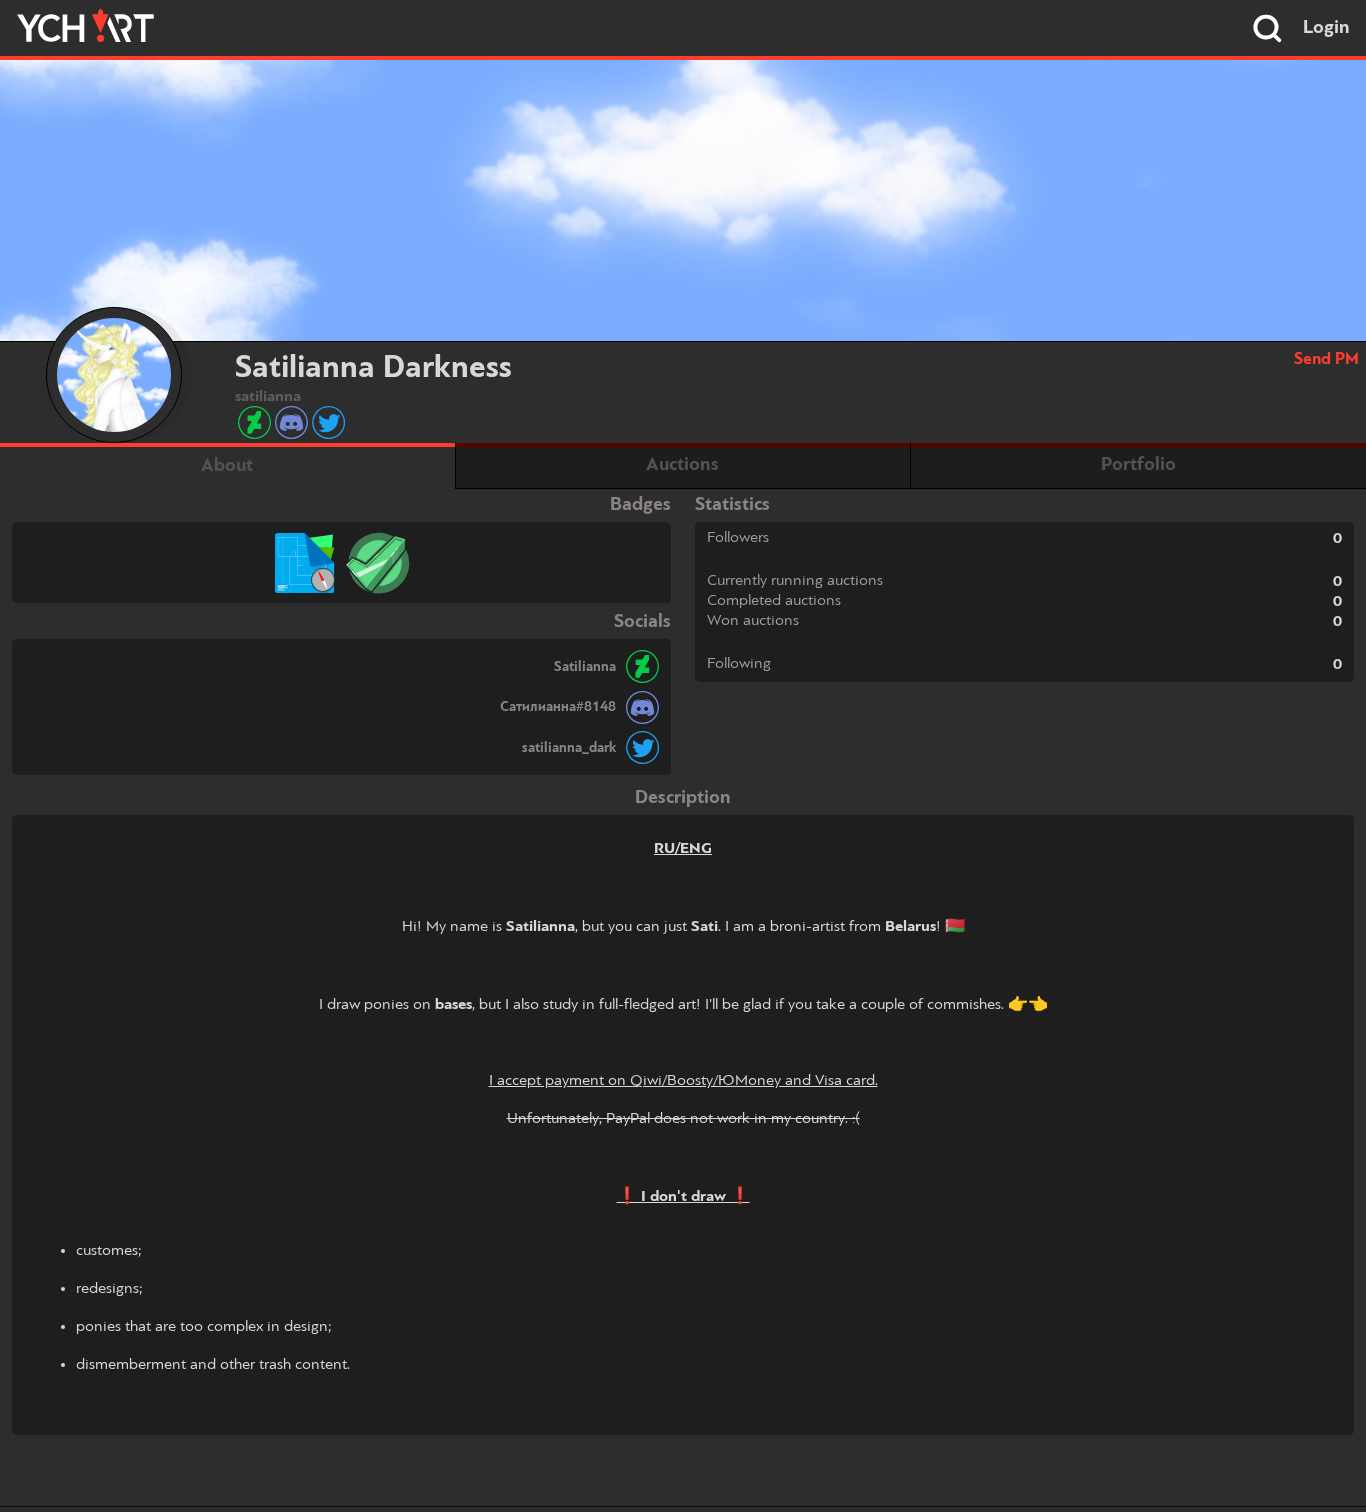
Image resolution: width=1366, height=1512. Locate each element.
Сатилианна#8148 (558, 707)
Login (1326, 28)
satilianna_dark (569, 748)
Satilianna (585, 667)
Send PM (1326, 359)
